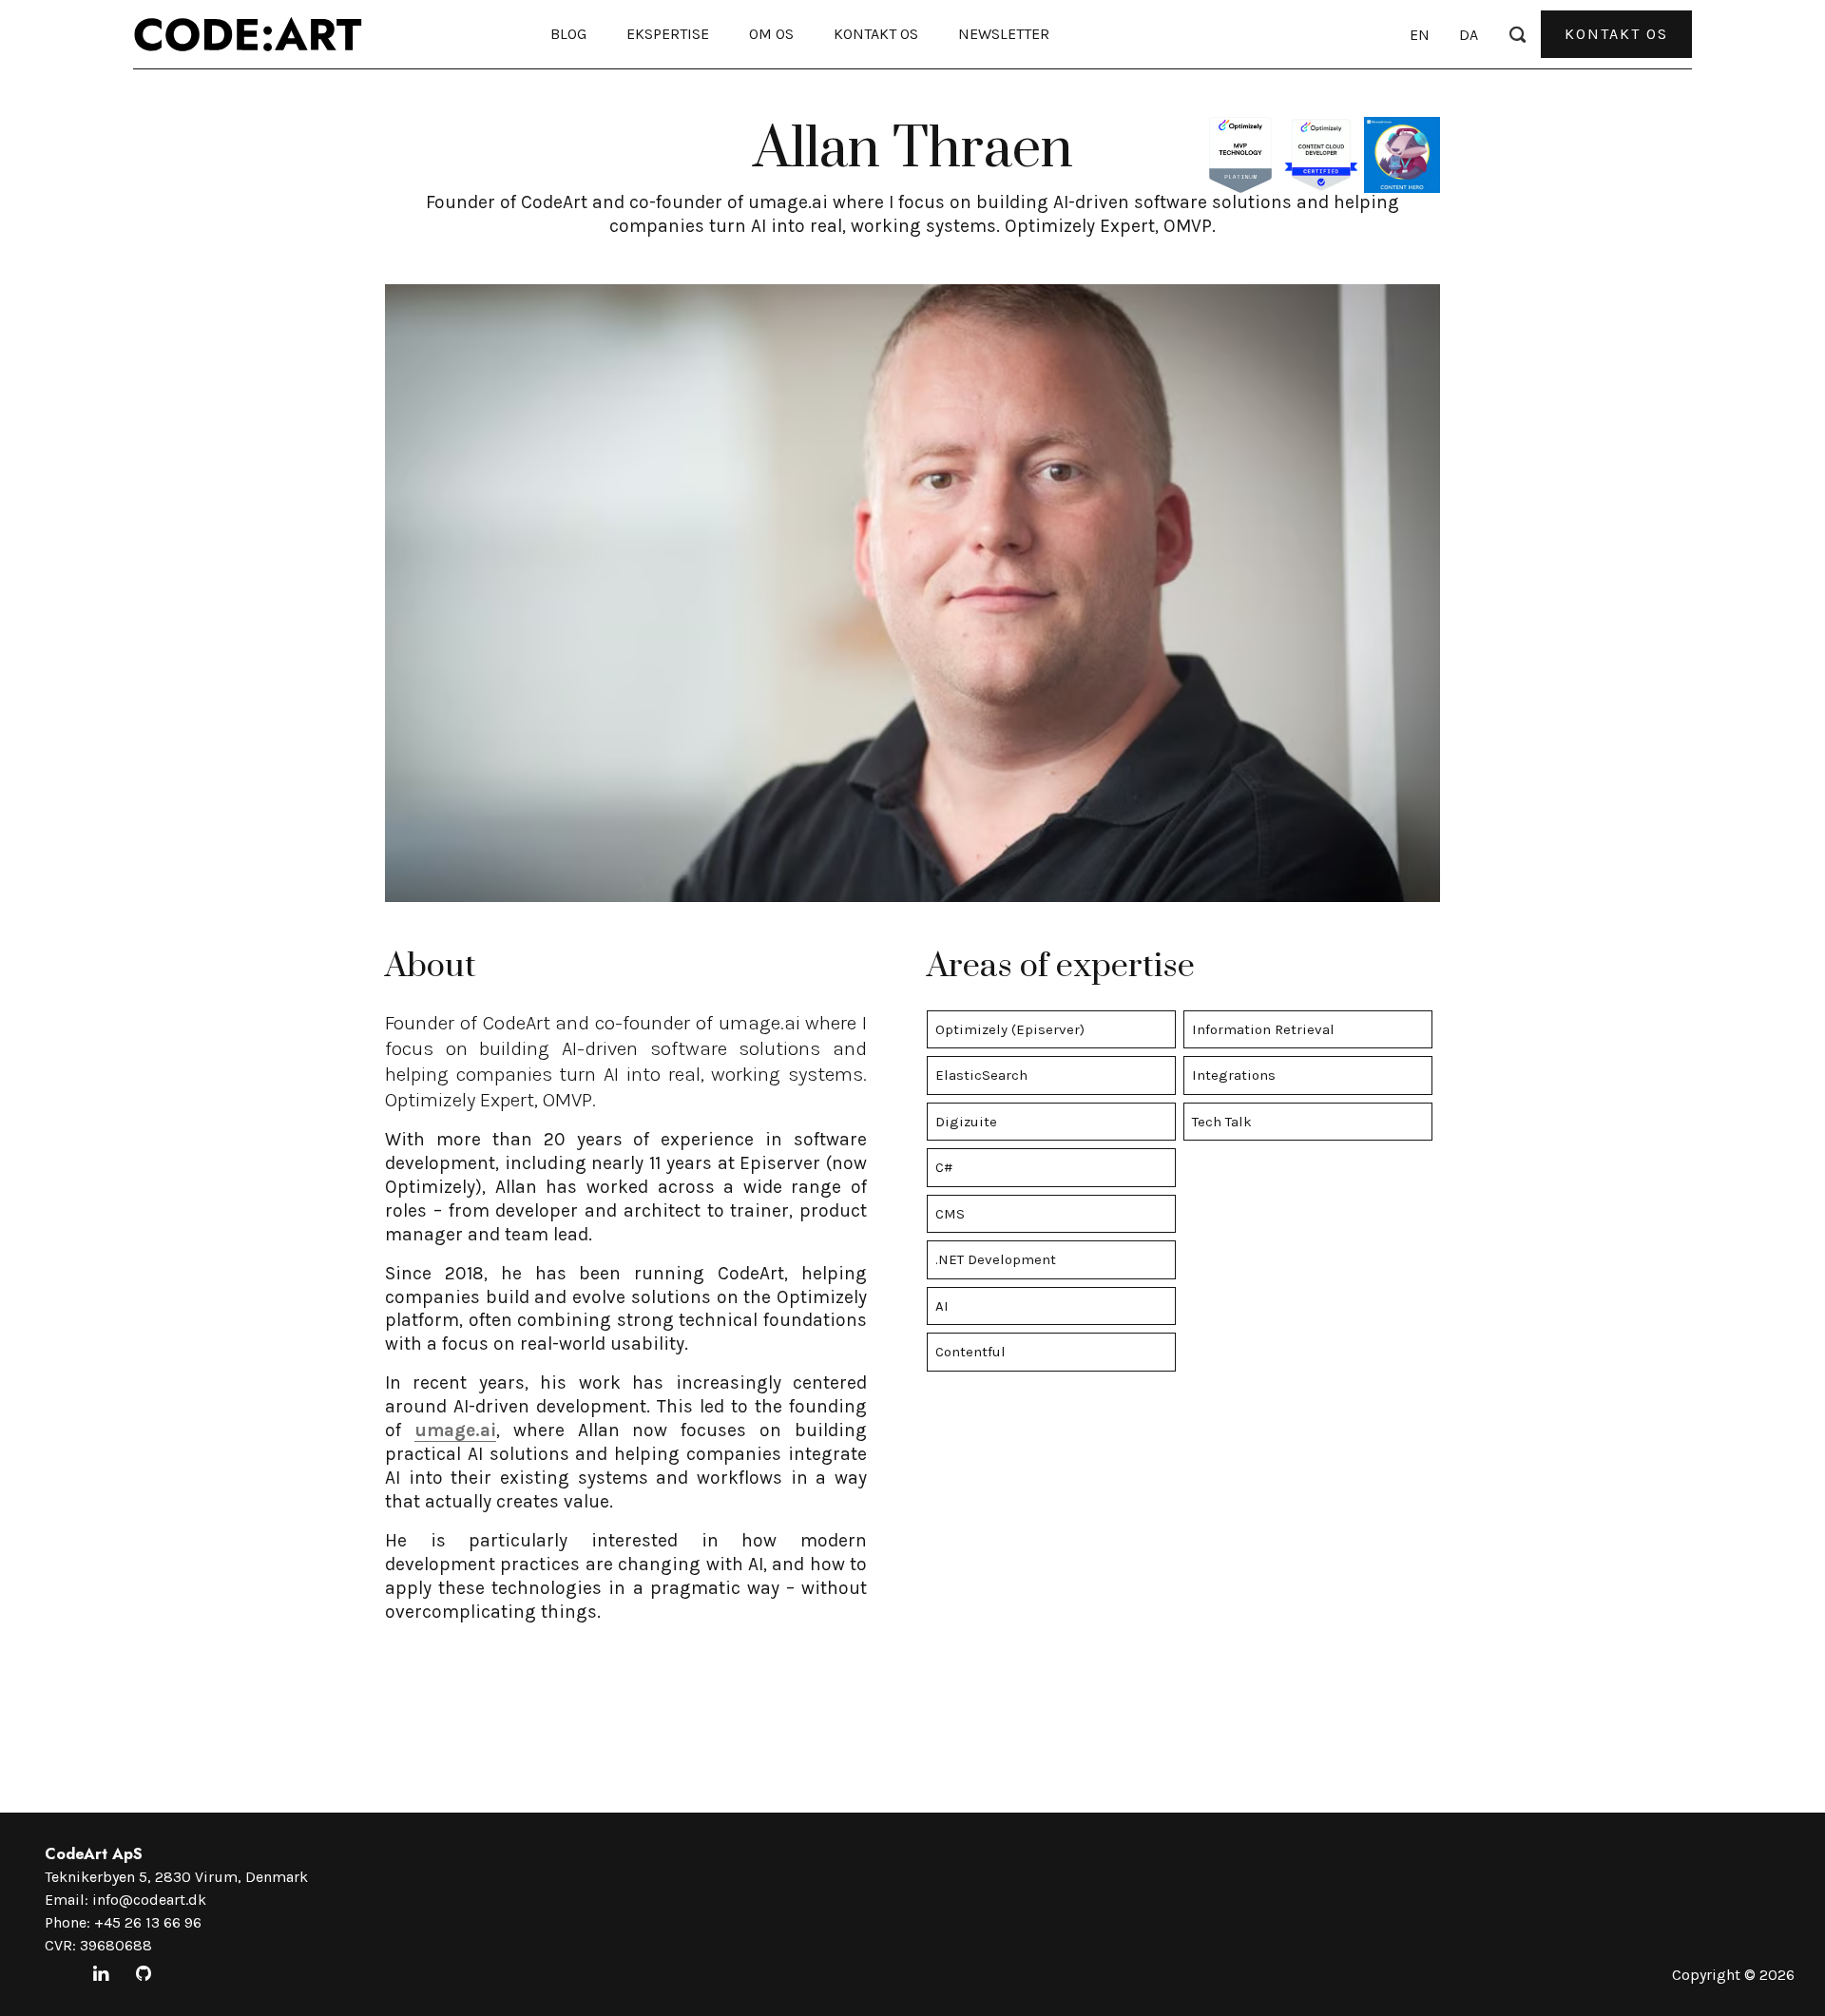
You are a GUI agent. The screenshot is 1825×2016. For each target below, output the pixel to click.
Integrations (1234, 1075)
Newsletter (1004, 34)
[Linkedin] (101, 1975)
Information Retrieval (1263, 1029)
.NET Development (996, 1259)
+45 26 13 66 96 (148, 1922)
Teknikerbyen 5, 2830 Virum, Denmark (176, 1877)
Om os (771, 34)
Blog (568, 34)
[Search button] (1518, 33)
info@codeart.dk (149, 1900)
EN (1420, 35)
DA (1469, 35)
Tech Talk (1222, 1122)
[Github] (144, 1975)
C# (944, 1167)
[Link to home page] (248, 34)
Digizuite (966, 1122)
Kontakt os (876, 34)
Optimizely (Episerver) (1010, 1029)
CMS (950, 1214)
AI (942, 1306)
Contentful (970, 1352)
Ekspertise (668, 34)
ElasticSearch (981, 1075)
